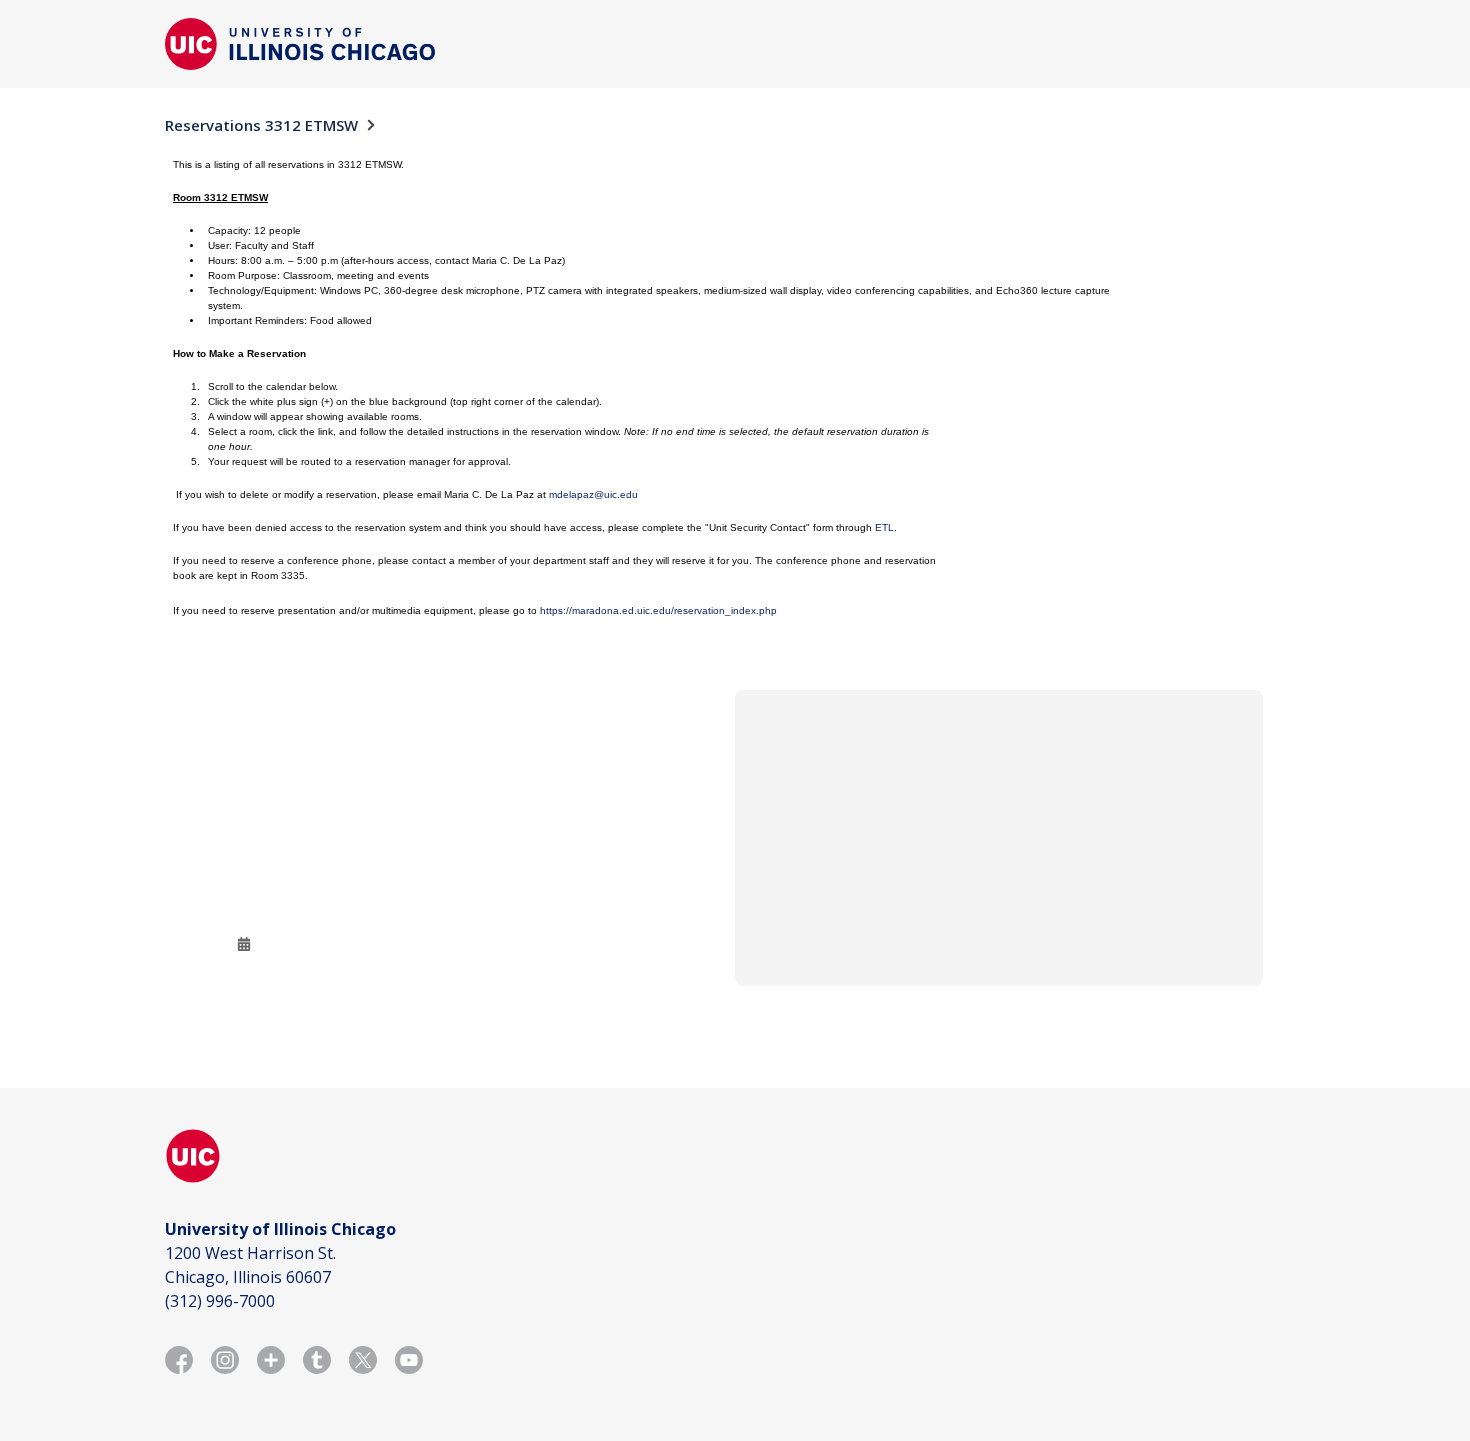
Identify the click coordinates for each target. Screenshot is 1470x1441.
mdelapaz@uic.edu (593, 494)
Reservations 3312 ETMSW (261, 125)
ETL (884, 527)
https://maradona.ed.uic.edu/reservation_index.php (658, 610)
